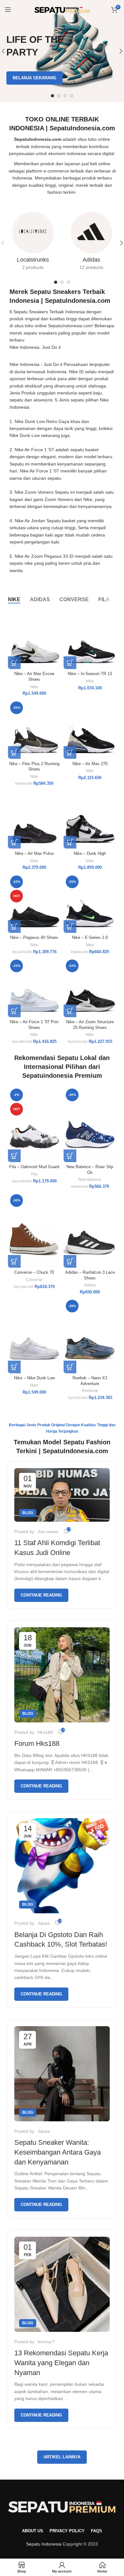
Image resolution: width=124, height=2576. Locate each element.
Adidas (90, 1285)
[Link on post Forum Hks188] (62, 1675)
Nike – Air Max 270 (90, 764)
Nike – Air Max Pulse (34, 854)
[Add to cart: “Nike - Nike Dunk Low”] (14, 1367)
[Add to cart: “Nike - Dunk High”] (70, 842)
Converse (34, 1280)
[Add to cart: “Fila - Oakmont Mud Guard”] (14, 1156)
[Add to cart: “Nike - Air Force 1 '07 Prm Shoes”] (14, 1011)
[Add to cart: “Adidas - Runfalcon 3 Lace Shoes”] (70, 1261)
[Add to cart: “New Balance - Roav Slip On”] (70, 1156)
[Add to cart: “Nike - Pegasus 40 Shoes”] (14, 927)
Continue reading (41, 1595)
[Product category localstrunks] (33, 243)
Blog (28, 1513)
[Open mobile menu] (8, 10)
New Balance (90, 1180)
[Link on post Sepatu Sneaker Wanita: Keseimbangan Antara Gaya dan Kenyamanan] (62, 2074)
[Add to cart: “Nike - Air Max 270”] (70, 752)
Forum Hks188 (37, 1743)
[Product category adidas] (91, 243)
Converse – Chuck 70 (34, 1272)
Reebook (90, 1391)
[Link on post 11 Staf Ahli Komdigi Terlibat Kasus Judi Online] (62, 1495)
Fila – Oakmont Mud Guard (34, 1167)
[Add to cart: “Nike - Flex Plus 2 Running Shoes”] (14, 752)
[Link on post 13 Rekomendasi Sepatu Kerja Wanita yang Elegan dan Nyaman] (62, 2284)
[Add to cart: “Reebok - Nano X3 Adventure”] (70, 1367)
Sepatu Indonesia (44, 2544)
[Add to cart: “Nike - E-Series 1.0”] (70, 927)
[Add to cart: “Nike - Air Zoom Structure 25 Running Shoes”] (70, 1011)
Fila (34, 1174)
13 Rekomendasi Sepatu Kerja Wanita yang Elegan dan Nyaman (61, 2363)
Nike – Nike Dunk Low (34, 1378)
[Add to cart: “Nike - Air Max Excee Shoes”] (14, 663)
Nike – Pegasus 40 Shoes (34, 938)
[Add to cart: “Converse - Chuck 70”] (14, 1261)
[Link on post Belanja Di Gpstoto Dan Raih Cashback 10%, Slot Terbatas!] (62, 1866)
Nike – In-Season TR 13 (90, 674)
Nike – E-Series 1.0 (90, 938)
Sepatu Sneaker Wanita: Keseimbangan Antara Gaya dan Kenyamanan (58, 2152)
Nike (34, 687)
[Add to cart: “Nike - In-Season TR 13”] (70, 663)
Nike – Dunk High (90, 854)
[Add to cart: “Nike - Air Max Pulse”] (14, 842)
